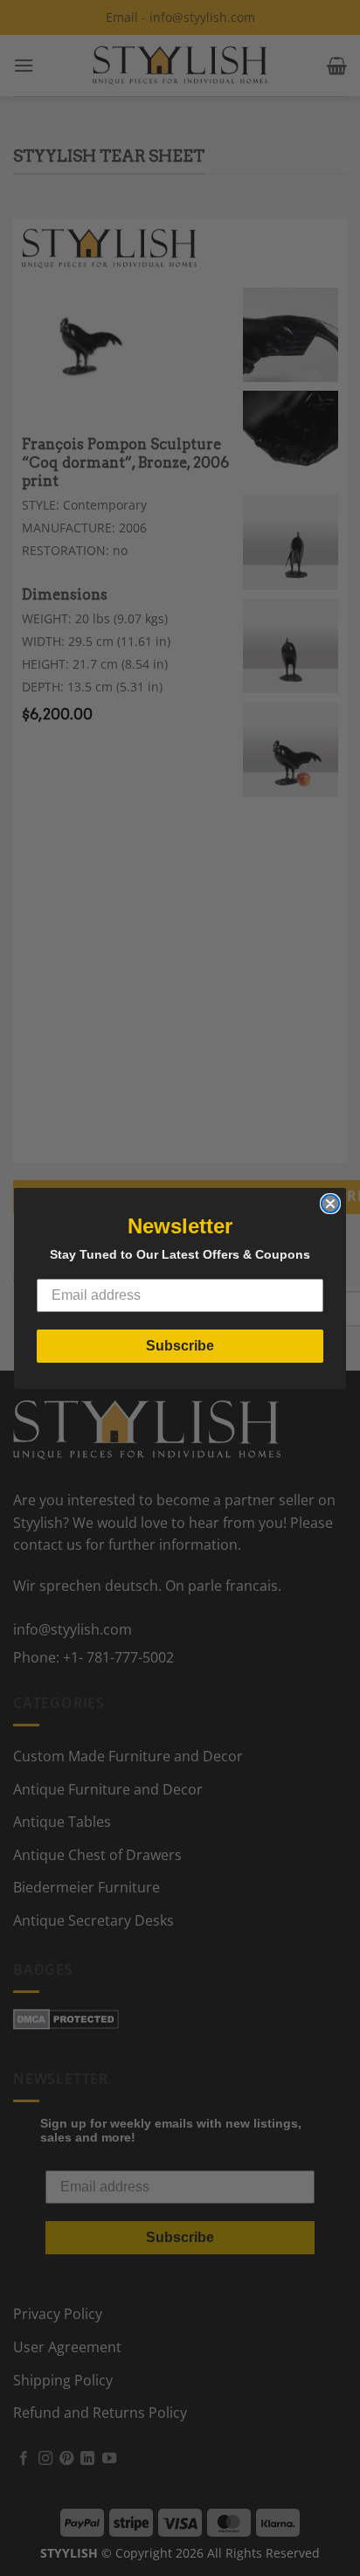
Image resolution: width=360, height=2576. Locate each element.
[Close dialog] (330, 1204)
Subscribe (180, 1346)
